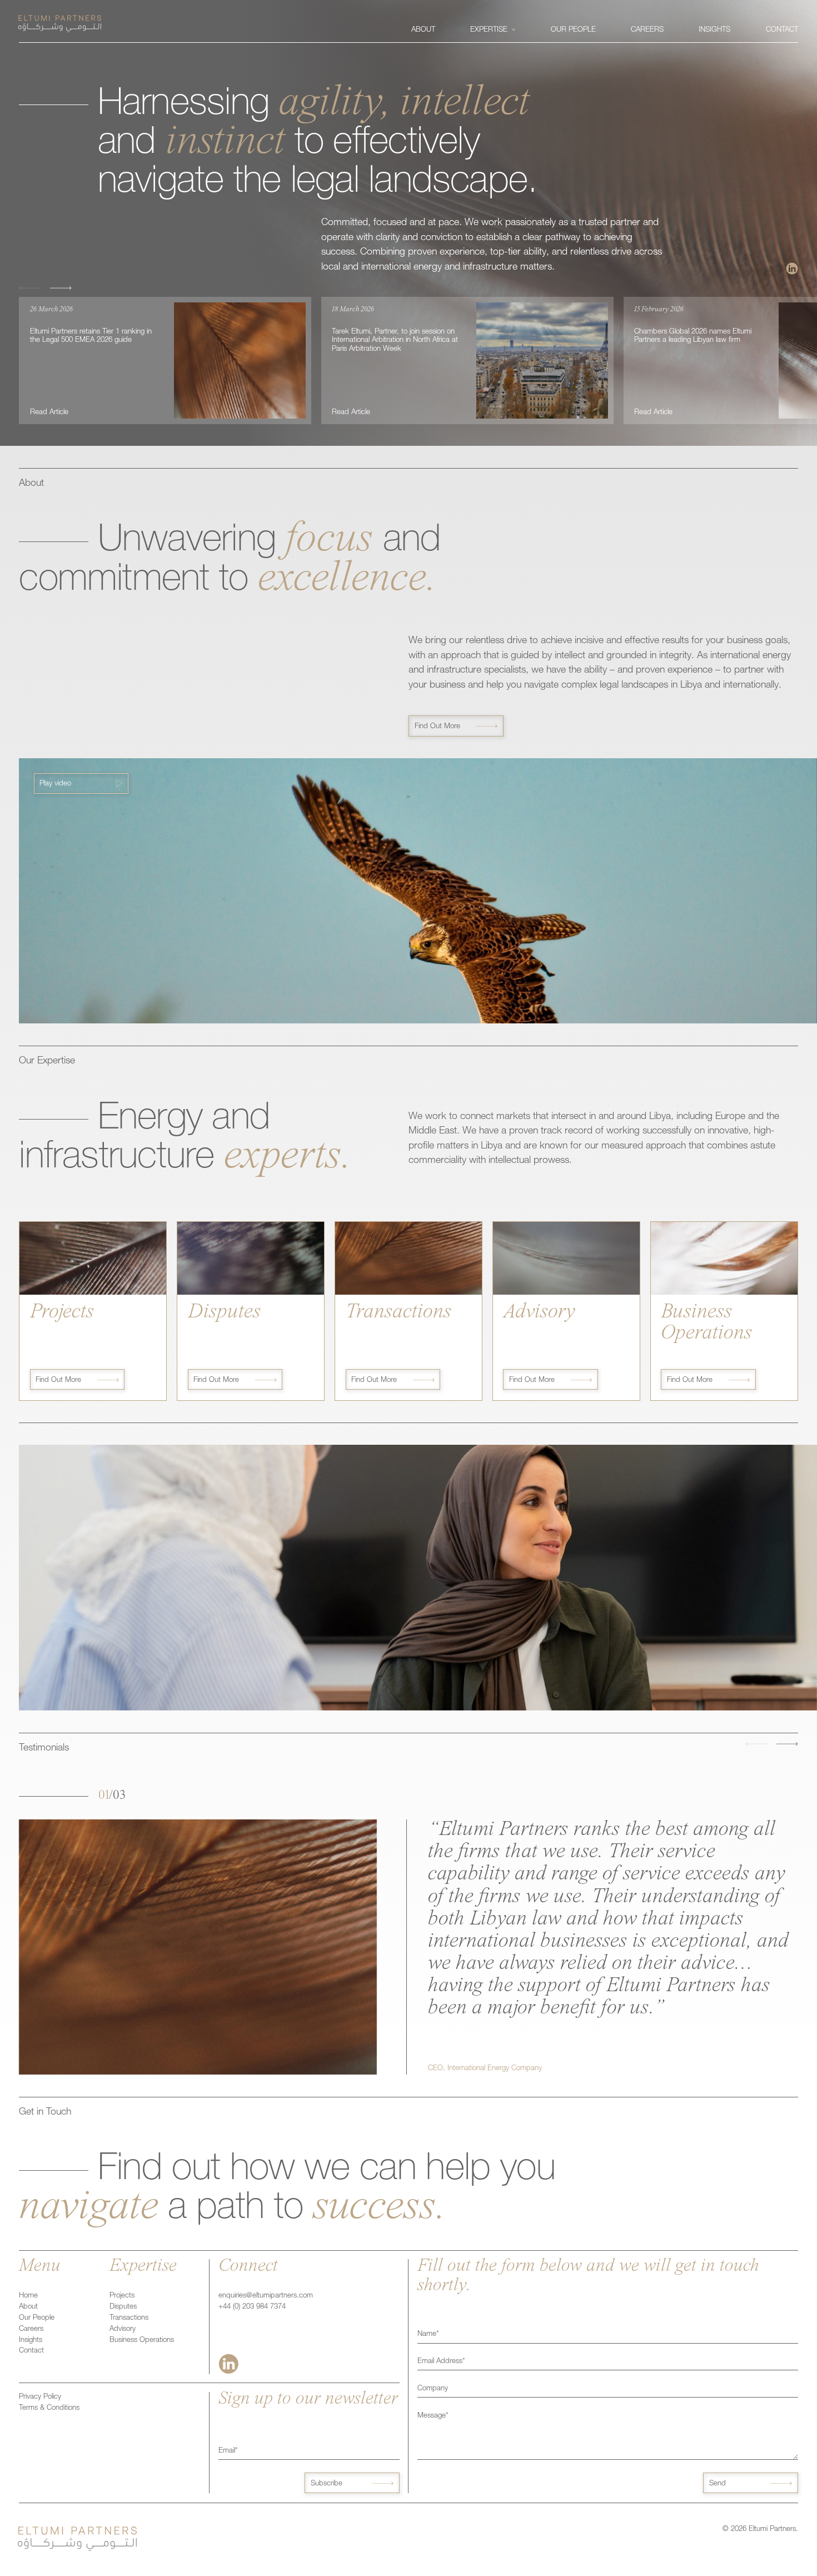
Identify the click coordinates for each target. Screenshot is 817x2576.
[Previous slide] (30, 288)
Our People (37, 2318)
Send (718, 2484)
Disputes (123, 2307)
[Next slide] (61, 288)
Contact (31, 2351)
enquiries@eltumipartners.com (266, 2296)
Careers (31, 2329)
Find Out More (437, 727)
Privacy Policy (40, 2397)
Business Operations (142, 2341)
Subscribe (327, 2484)
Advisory (123, 2329)
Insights (31, 2341)
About (28, 2307)
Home (28, 2296)
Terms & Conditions (49, 2408)
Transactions (129, 2318)
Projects (122, 2296)
